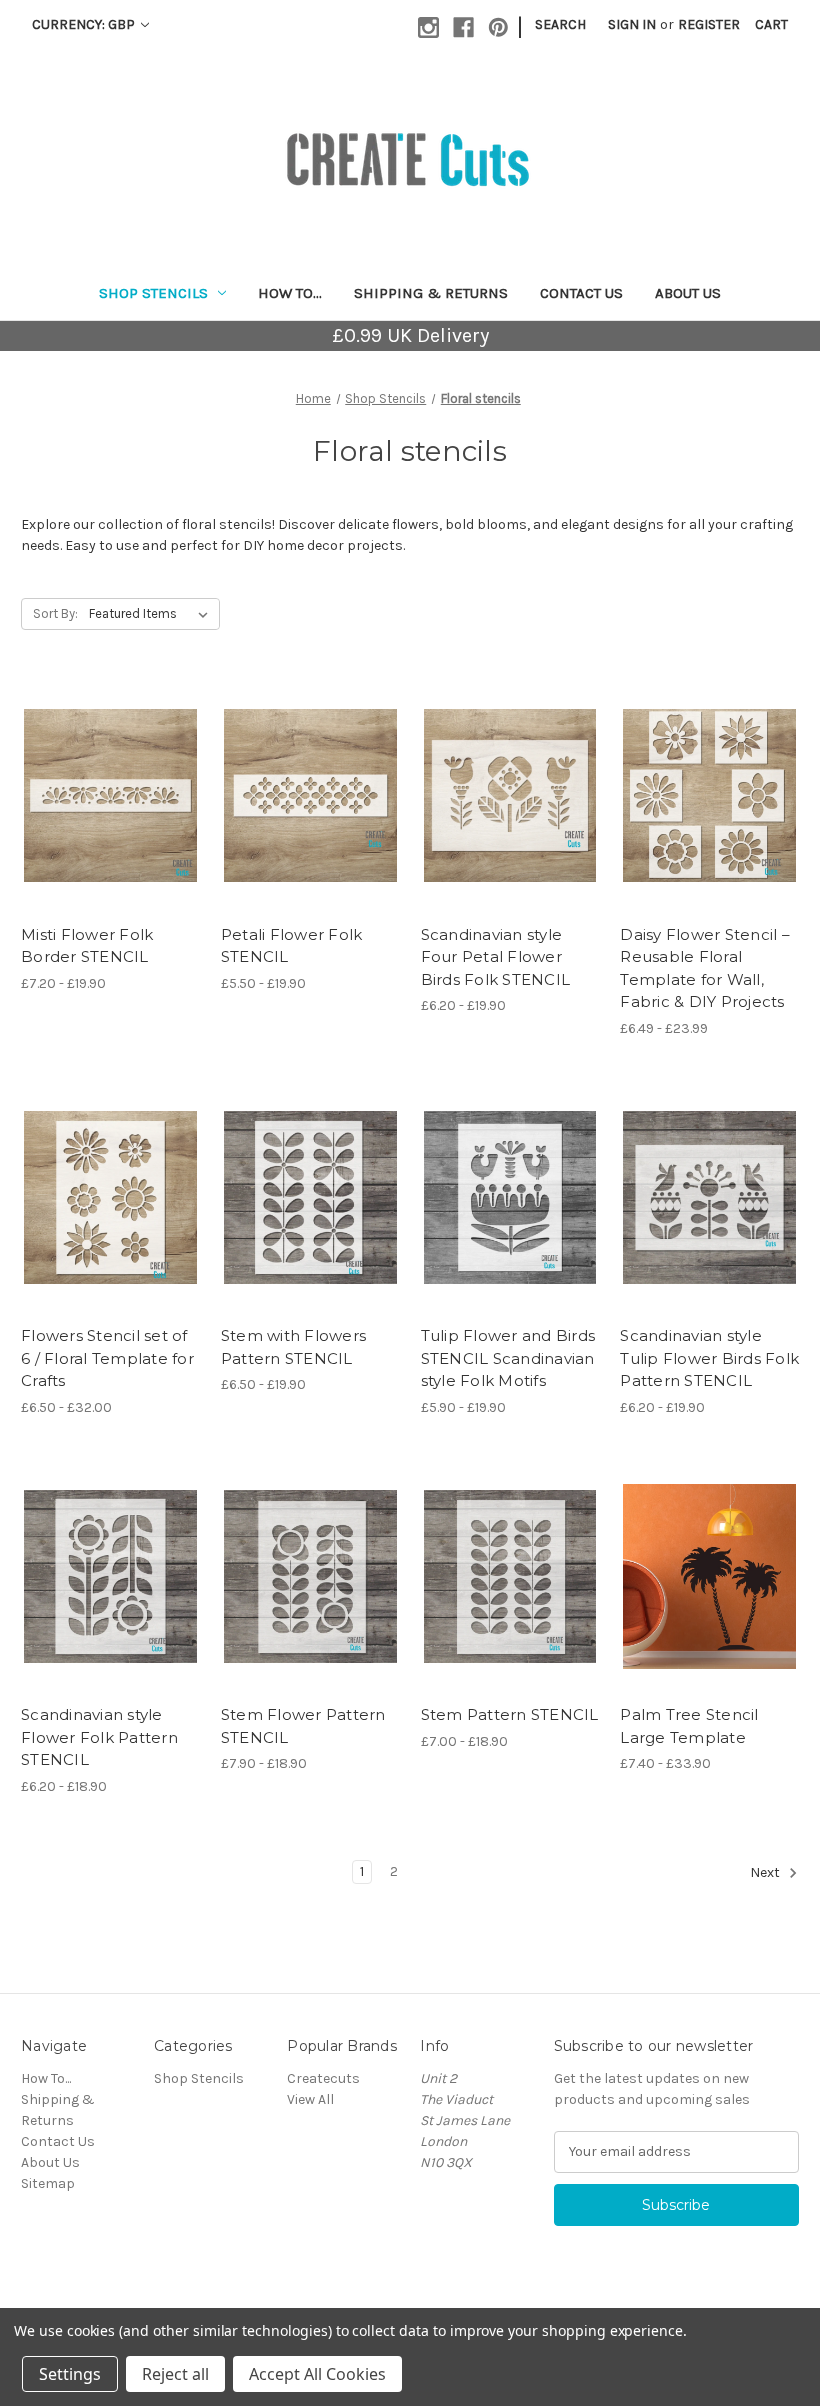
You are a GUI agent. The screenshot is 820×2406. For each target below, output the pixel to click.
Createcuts (323, 2078)
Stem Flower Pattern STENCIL (303, 1726)
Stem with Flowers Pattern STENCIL (293, 1347)
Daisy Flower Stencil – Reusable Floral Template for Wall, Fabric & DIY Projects (705, 968)
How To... (290, 293)
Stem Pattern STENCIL (510, 1714)
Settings (70, 2374)
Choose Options (110, 813)
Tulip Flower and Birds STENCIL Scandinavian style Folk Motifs (508, 1358)
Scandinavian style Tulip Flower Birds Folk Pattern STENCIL (709, 1358)
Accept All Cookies (317, 2374)
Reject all (175, 2374)
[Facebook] (463, 27)
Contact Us (581, 293)
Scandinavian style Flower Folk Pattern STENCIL (99, 1737)
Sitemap (48, 2183)
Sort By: (55, 613)
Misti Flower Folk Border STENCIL (87, 946)
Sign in (632, 24)
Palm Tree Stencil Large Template (689, 1726)
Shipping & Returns (431, 293)
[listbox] (152, 614)
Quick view (93, 778)
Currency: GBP (85, 24)
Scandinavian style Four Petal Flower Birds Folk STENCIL (496, 957)
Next (766, 1872)
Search (560, 24)
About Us (688, 293)
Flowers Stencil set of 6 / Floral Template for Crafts (107, 1358)
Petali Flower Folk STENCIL (292, 946)
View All (310, 2099)
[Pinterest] (498, 27)
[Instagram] (428, 27)
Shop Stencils (153, 293)
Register (709, 24)
